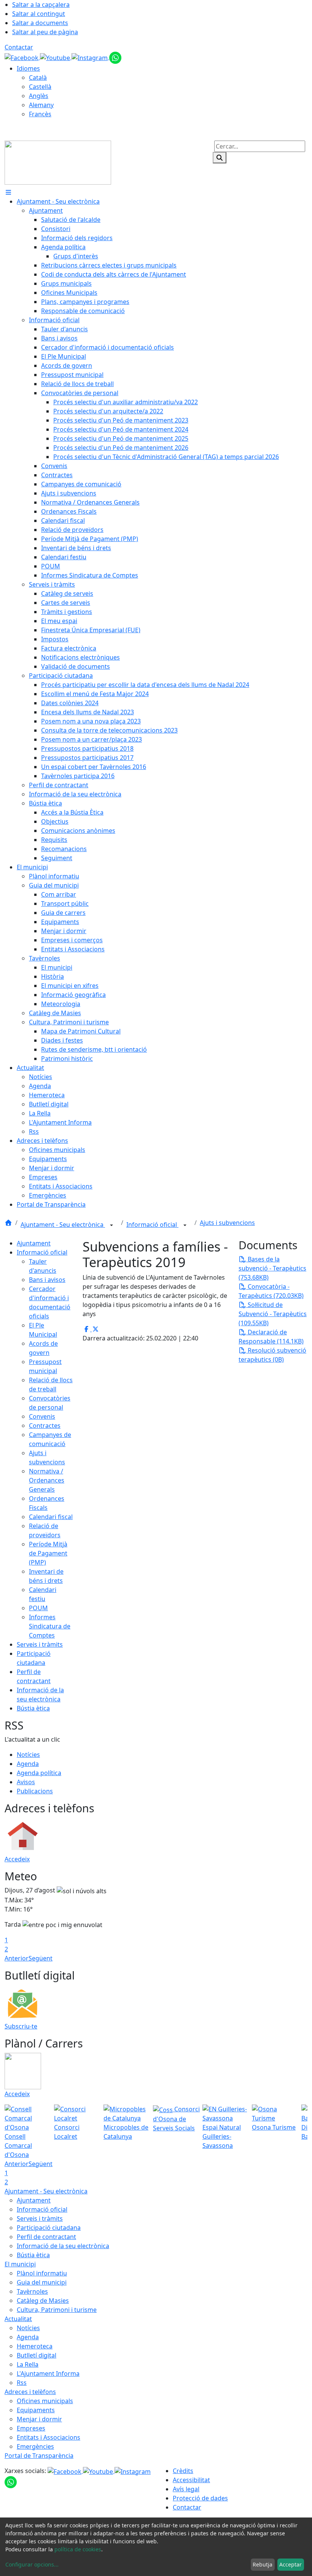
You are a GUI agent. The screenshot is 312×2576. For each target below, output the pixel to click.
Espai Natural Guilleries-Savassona (222, 2136)
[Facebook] (22, 57)
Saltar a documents (40, 23)
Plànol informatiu (42, 2273)
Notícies (28, 1755)
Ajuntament (34, 1243)
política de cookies (78, 2549)
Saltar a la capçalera (41, 5)
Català (38, 78)
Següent (41, 1958)
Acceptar (291, 2564)
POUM (38, 1608)
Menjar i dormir (39, 2419)
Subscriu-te (21, 2026)
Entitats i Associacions (49, 2437)
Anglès (39, 96)
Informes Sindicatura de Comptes (50, 1626)
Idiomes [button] (28, 68)
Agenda (28, 1764)
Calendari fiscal (51, 1517)
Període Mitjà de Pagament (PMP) (48, 1553)
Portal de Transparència (39, 2456)
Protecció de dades (200, 2498)
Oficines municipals (45, 2401)
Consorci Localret (67, 2132)
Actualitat (18, 2319)
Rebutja (263, 2564)
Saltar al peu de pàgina (45, 32)
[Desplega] (111, 1225)
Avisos (26, 1782)
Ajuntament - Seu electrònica (63, 1225)
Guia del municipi (42, 2282)
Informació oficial (152, 1225)
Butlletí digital (37, 2355)
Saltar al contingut (39, 14)
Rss (22, 2383)
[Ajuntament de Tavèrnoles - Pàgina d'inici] (58, 162)
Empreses (31, 2428)
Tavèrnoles (32, 2291)
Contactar (19, 47)
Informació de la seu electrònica (63, 2246)
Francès (40, 114)
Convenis (42, 1416)
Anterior (17, 1958)
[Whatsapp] (115, 57)
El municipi (20, 2264)
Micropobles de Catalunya (126, 2132)
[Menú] (8, 192)
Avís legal (186, 2489)
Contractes (45, 1426)
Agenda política (39, 1773)
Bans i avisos (47, 1280)
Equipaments (36, 2410)
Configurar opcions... (32, 2564)
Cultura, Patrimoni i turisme (57, 2310)
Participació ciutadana (49, 2228)
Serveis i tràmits (40, 1644)
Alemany (41, 105)
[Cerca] (220, 158)
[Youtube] (56, 57)
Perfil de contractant (46, 2237)
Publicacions (35, 1791)
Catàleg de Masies (43, 2301)
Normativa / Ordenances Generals (47, 1480)
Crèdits (183, 2471)
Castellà (40, 87)
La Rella (28, 2364)
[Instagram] (90, 57)
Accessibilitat (191, 2480)
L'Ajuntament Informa (48, 2373)
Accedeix (17, 1859)
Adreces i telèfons (30, 2392)
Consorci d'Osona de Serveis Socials (176, 2119)
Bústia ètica (33, 1708)
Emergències (35, 2446)
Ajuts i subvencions (227, 1223)
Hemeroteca (35, 2346)
